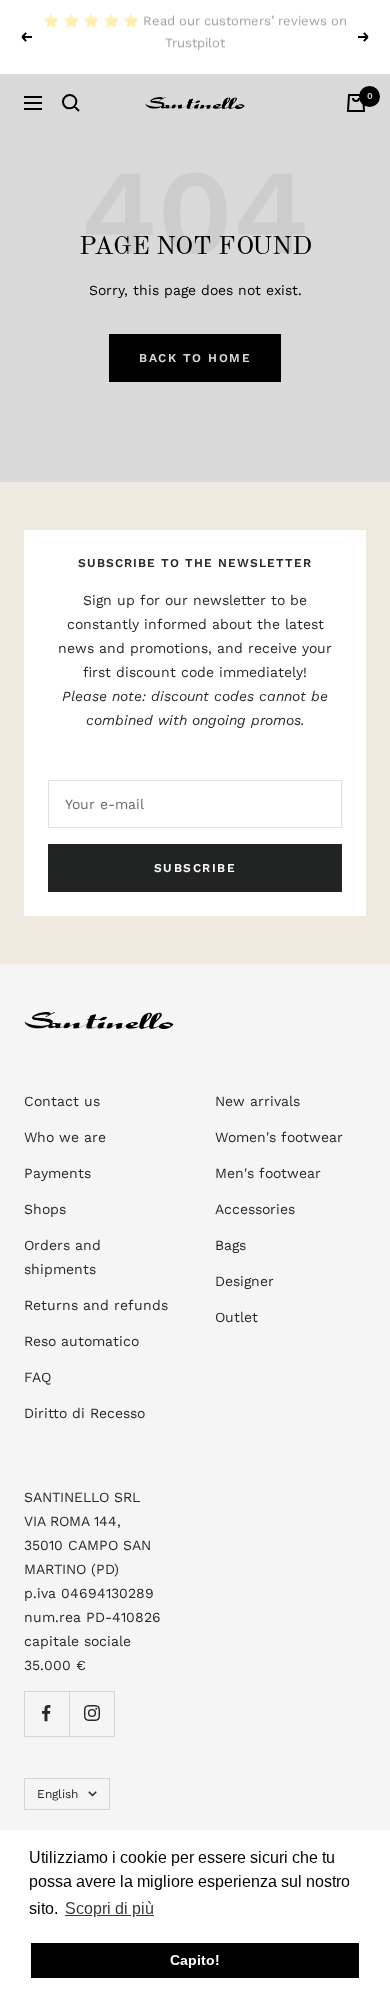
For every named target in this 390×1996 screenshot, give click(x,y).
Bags (230, 1245)
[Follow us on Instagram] (91, 1713)
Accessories (255, 1209)
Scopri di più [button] (109, 1908)
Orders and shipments (62, 1257)
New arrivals (257, 1101)
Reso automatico (81, 1341)
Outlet (236, 1317)
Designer (244, 1281)
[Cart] (356, 103)
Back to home (195, 358)
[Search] (71, 103)
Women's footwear (279, 1137)
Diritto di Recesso (84, 1413)
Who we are (65, 1137)
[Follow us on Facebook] (46, 1713)
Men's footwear (268, 1173)
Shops (45, 1209)
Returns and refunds (96, 1305)
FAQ (37, 1377)
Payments (57, 1173)
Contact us (62, 1101)
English (57, 1794)
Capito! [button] (195, 1960)
